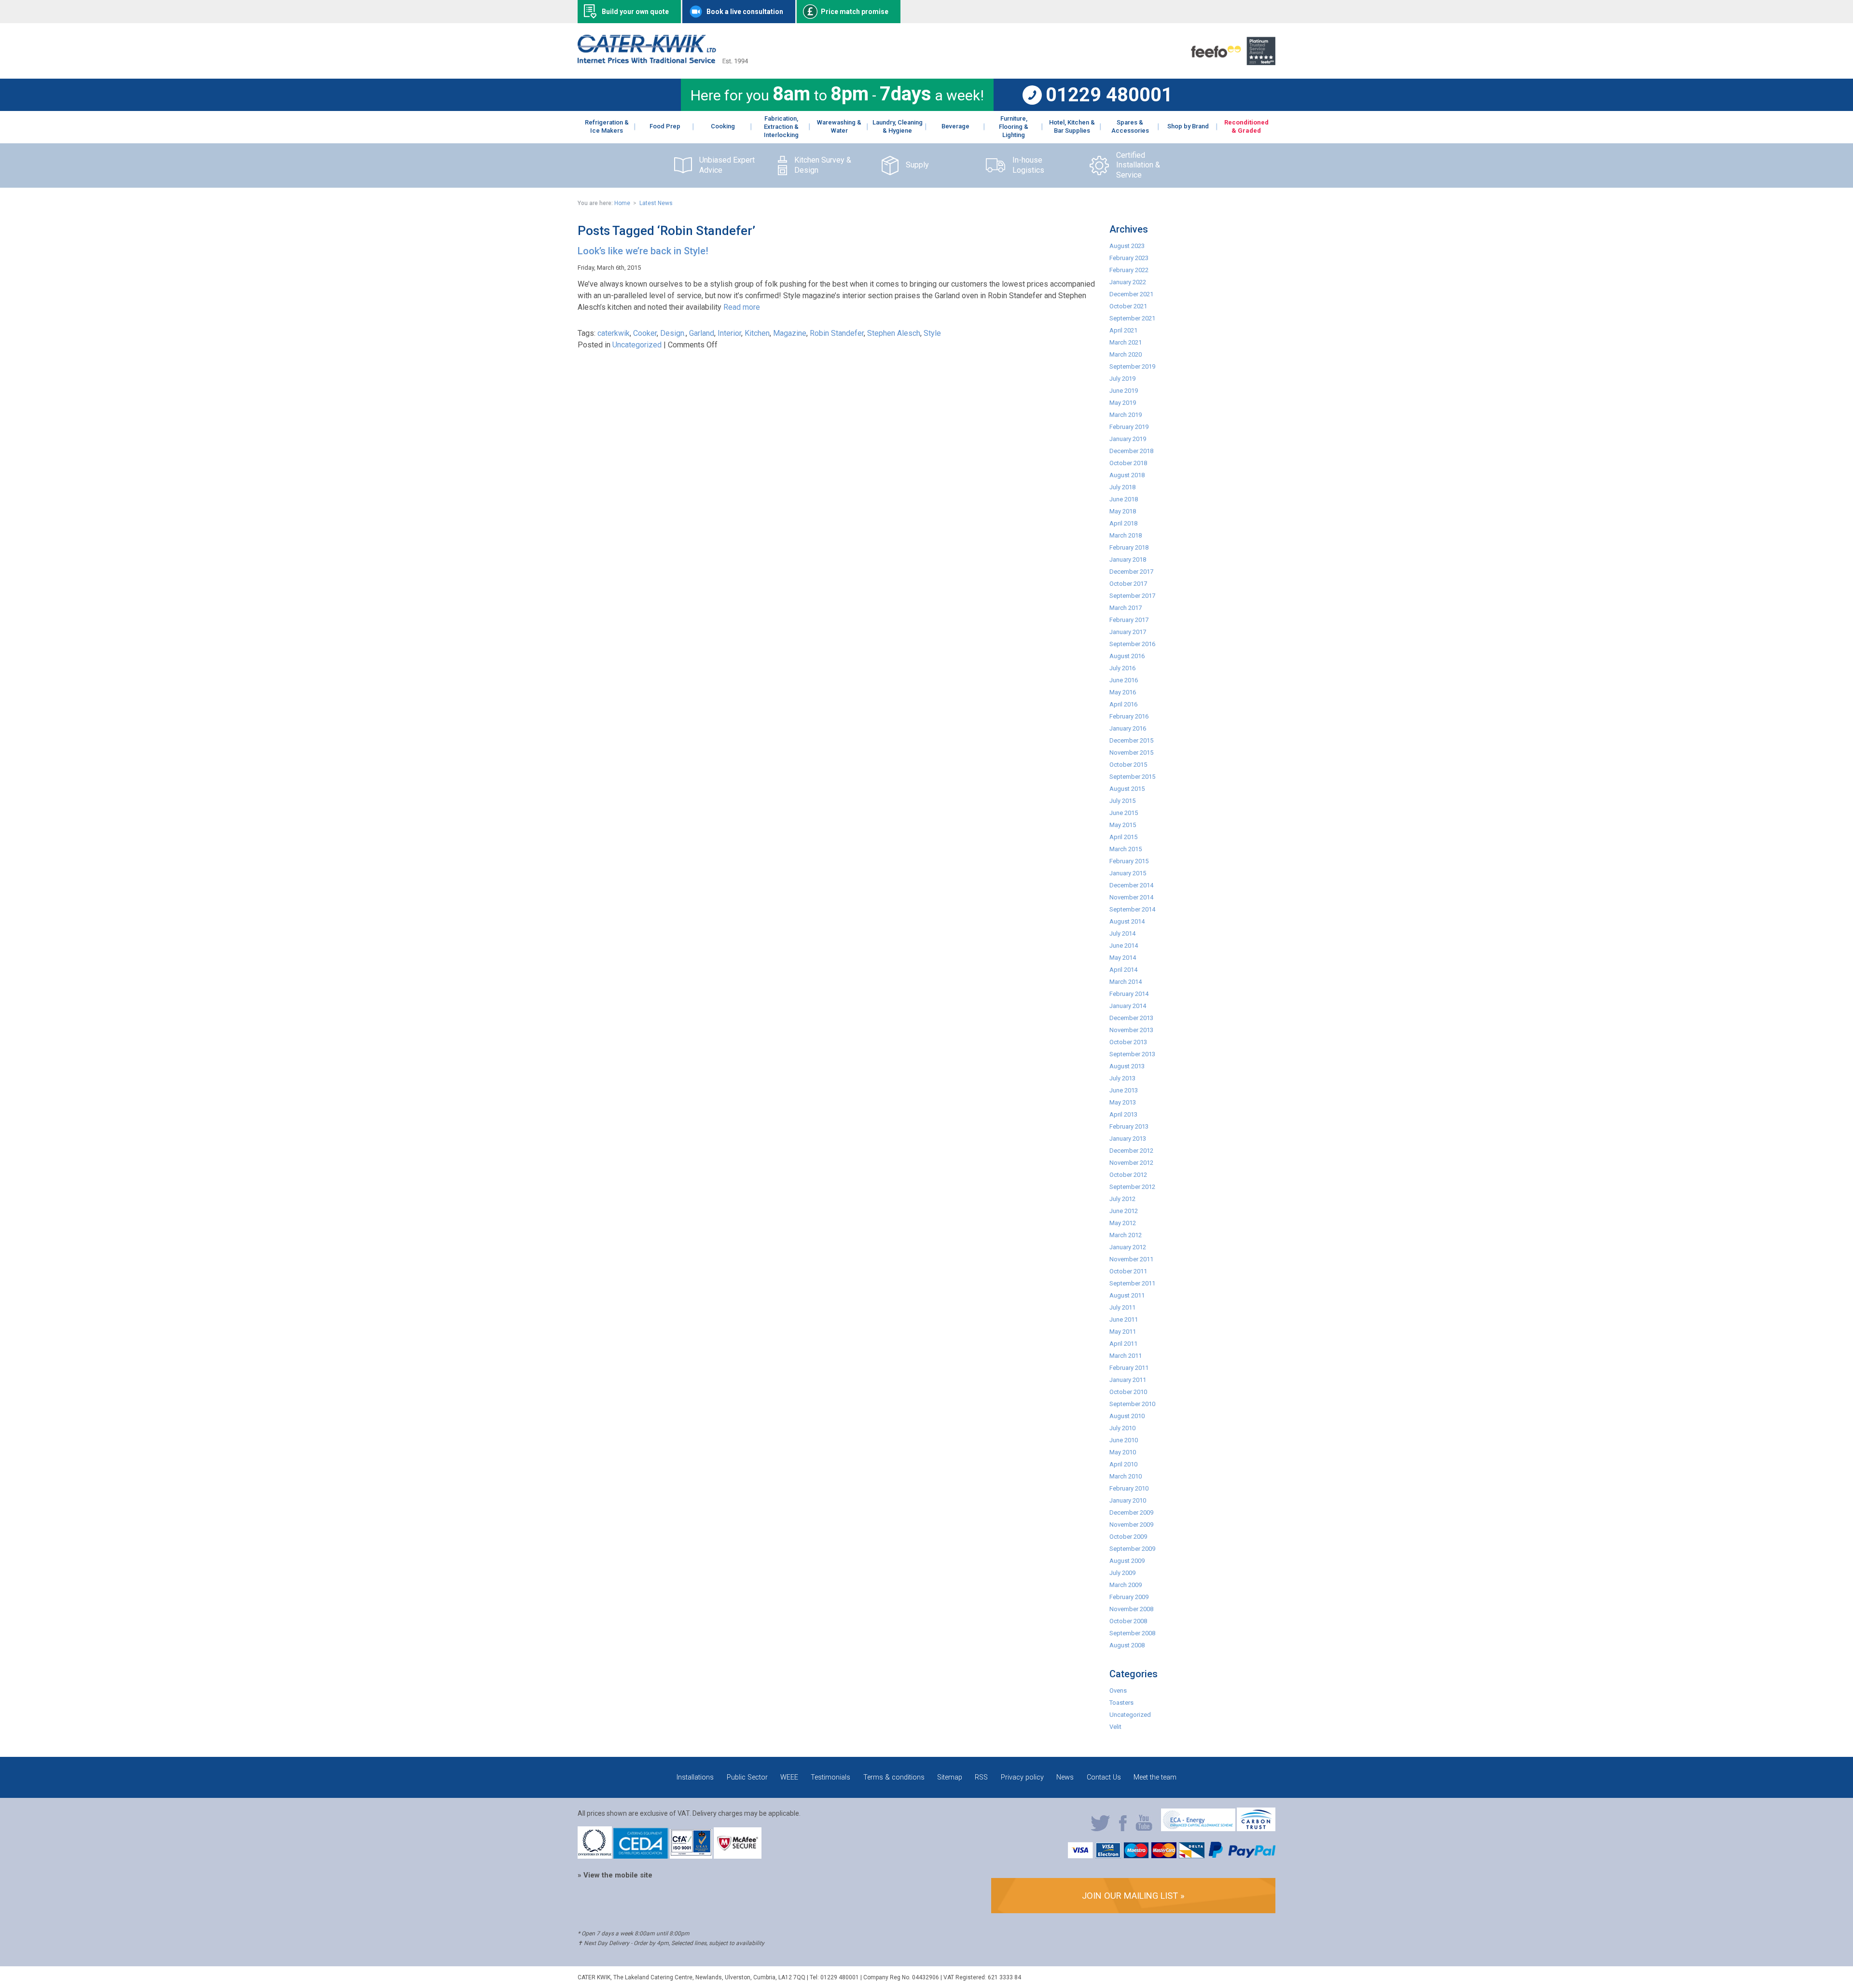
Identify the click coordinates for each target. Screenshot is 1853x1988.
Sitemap (950, 1777)
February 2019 (1129, 427)
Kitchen (757, 333)
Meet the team (1155, 1777)
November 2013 (1131, 1030)
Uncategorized (637, 345)
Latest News (656, 203)
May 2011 (1123, 1332)
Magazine (790, 333)
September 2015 (1132, 777)
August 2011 (1127, 1295)
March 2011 (1126, 1356)
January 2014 (1128, 1006)
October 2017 (1128, 584)
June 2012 (1124, 1211)
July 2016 (1122, 668)
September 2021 (1132, 318)
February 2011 (1129, 1368)
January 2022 (1128, 282)
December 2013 (1131, 1018)
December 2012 (1131, 1151)
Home (622, 203)
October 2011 (1128, 1271)
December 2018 (1131, 451)
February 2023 (1129, 258)
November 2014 (1131, 897)
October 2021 (1128, 306)
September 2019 (1132, 366)
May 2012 (1123, 1223)
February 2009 (1129, 1597)
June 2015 (1124, 813)
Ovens (1118, 1691)
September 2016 (1132, 644)
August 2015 (1127, 789)
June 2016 (1124, 680)
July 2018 (1122, 487)
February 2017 (1129, 620)
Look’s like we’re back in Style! (643, 251)
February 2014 (1129, 994)
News (1065, 1777)
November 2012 (1131, 1163)
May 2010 (1123, 1452)
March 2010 (1126, 1476)
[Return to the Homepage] (663, 61)
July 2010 (1122, 1428)
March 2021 (1126, 342)
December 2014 (1131, 885)
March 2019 (1126, 415)
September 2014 (1132, 909)
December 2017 (1131, 572)
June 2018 (1124, 499)
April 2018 (1123, 523)
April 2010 (1123, 1464)
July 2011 (1122, 1307)
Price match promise (855, 12)
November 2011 (1131, 1259)
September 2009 (1132, 1549)
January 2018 (1128, 559)
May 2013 (1123, 1102)
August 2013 (1127, 1066)
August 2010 (1127, 1416)
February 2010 (1129, 1488)
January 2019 (1128, 439)
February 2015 (1129, 861)
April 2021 (1123, 330)
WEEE (789, 1777)
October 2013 (1128, 1042)
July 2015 (1122, 801)
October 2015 (1128, 765)
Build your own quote (635, 12)
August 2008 (1127, 1645)
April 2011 (1123, 1344)
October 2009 (1128, 1537)
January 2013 (1128, 1139)
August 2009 (1127, 1561)
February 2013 (1129, 1126)
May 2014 (1123, 958)
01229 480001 (1109, 95)
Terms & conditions (894, 1777)
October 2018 (1128, 463)
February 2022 (1129, 270)
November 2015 (1131, 752)
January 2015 (1128, 873)
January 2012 (1128, 1247)
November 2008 (1131, 1609)
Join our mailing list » (1133, 1896)
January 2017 (1128, 632)
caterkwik (614, 333)
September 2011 (1132, 1283)
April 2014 (1123, 970)
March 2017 (1126, 608)
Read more (742, 307)
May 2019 (1123, 403)
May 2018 (1123, 511)
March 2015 (1126, 849)
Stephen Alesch (894, 333)
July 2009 (1122, 1573)
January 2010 (1128, 1500)
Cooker (645, 333)
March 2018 (1126, 535)
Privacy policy (1022, 1777)
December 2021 (1131, 294)
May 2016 (1123, 692)
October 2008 (1128, 1621)
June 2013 (1124, 1090)
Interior (729, 333)
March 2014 (1126, 982)
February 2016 (1129, 716)
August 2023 (1127, 246)
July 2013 (1122, 1078)
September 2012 (1132, 1187)
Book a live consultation (745, 12)
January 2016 (1128, 728)
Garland (702, 333)
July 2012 (1122, 1199)
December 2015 (1131, 740)
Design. (673, 333)
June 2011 (1124, 1319)
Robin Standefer (837, 333)
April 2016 (1123, 704)
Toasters (1121, 1703)
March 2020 (1126, 354)
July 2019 (1122, 379)
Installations (695, 1777)
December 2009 (1131, 1512)
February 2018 (1129, 547)
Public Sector (747, 1777)
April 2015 (1123, 837)
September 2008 (1132, 1633)
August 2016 (1127, 656)
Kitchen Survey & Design (823, 165)
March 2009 (1126, 1585)
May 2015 (1123, 825)
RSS (981, 1777)
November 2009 (1131, 1525)
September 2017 (1132, 596)
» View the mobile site (615, 1875)
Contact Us (1104, 1777)
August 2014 (1127, 921)
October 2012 (1128, 1175)
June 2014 (1124, 946)
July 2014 (1122, 933)
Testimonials (830, 1777)
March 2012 (1126, 1235)
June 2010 (1124, 1440)
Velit (1115, 1727)
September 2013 (1132, 1054)
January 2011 (1128, 1380)
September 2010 (1132, 1404)
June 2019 (1124, 391)
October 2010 (1128, 1392)
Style (932, 333)
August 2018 (1127, 475)
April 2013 (1123, 1114)
